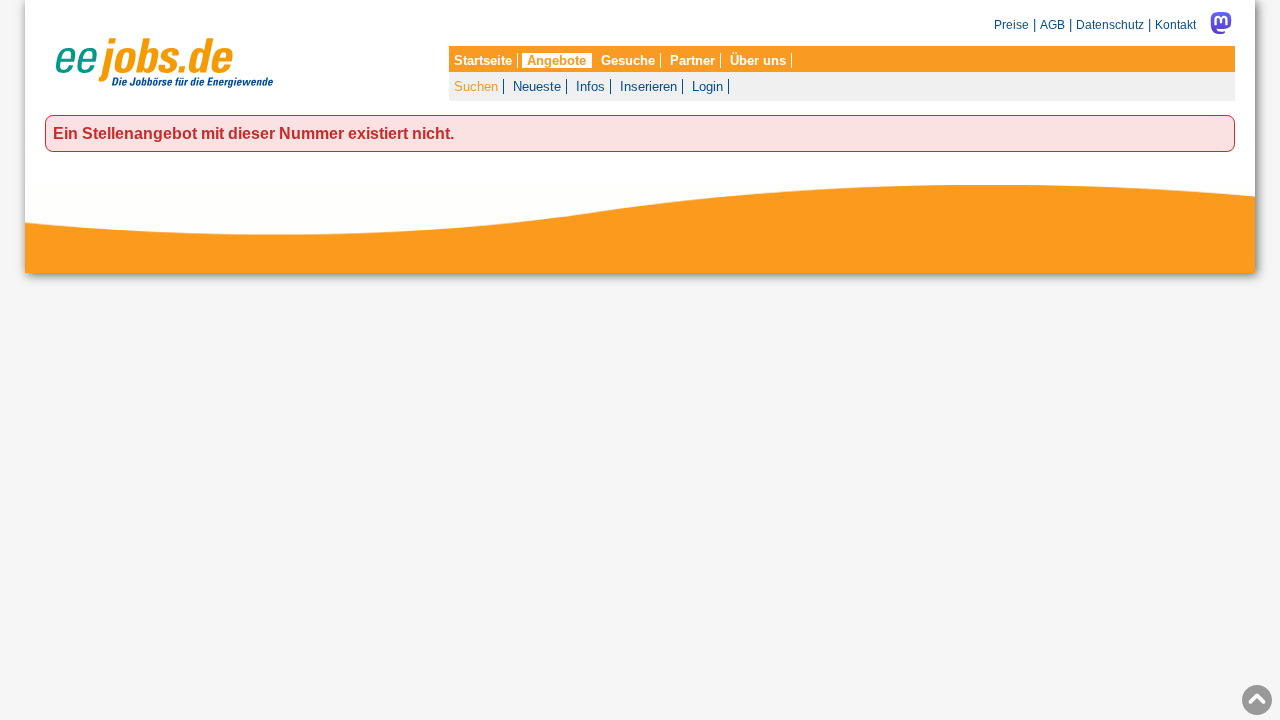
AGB (1052, 24)
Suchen (476, 86)
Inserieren (648, 86)
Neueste (537, 86)
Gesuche (628, 60)
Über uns (758, 60)
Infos (590, 86)
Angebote (556, 60)
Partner (692, 60)
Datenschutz (1110, 24)
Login (707, 86)
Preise (1011, 24)
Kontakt (1175, 24)
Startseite (483, 60)
